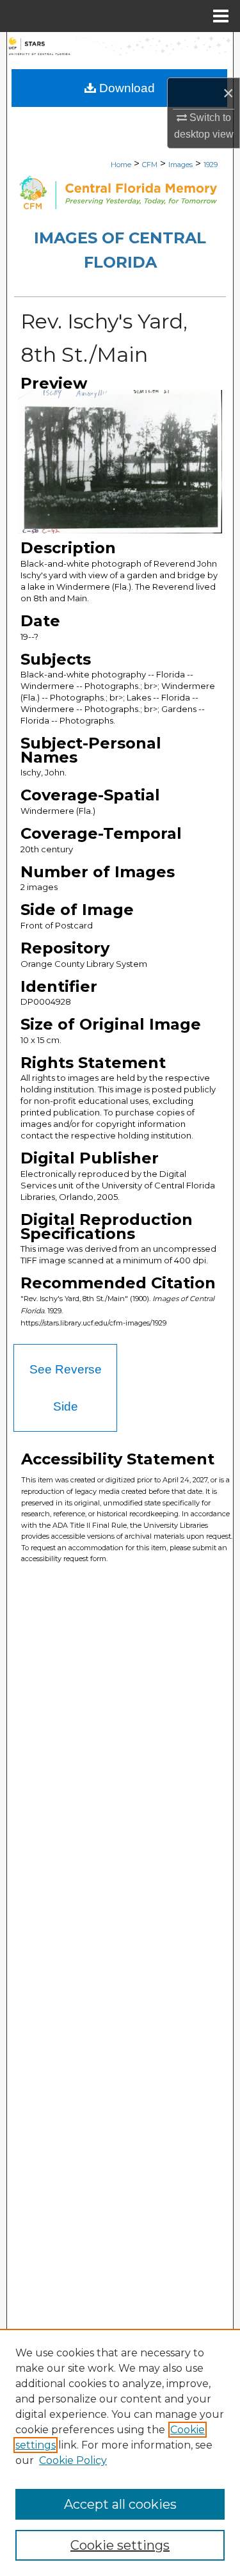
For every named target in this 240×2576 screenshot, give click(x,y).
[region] (120, 2452)
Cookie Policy (73, 2460)
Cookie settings (120, 2545)
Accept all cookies (120, 2504)
